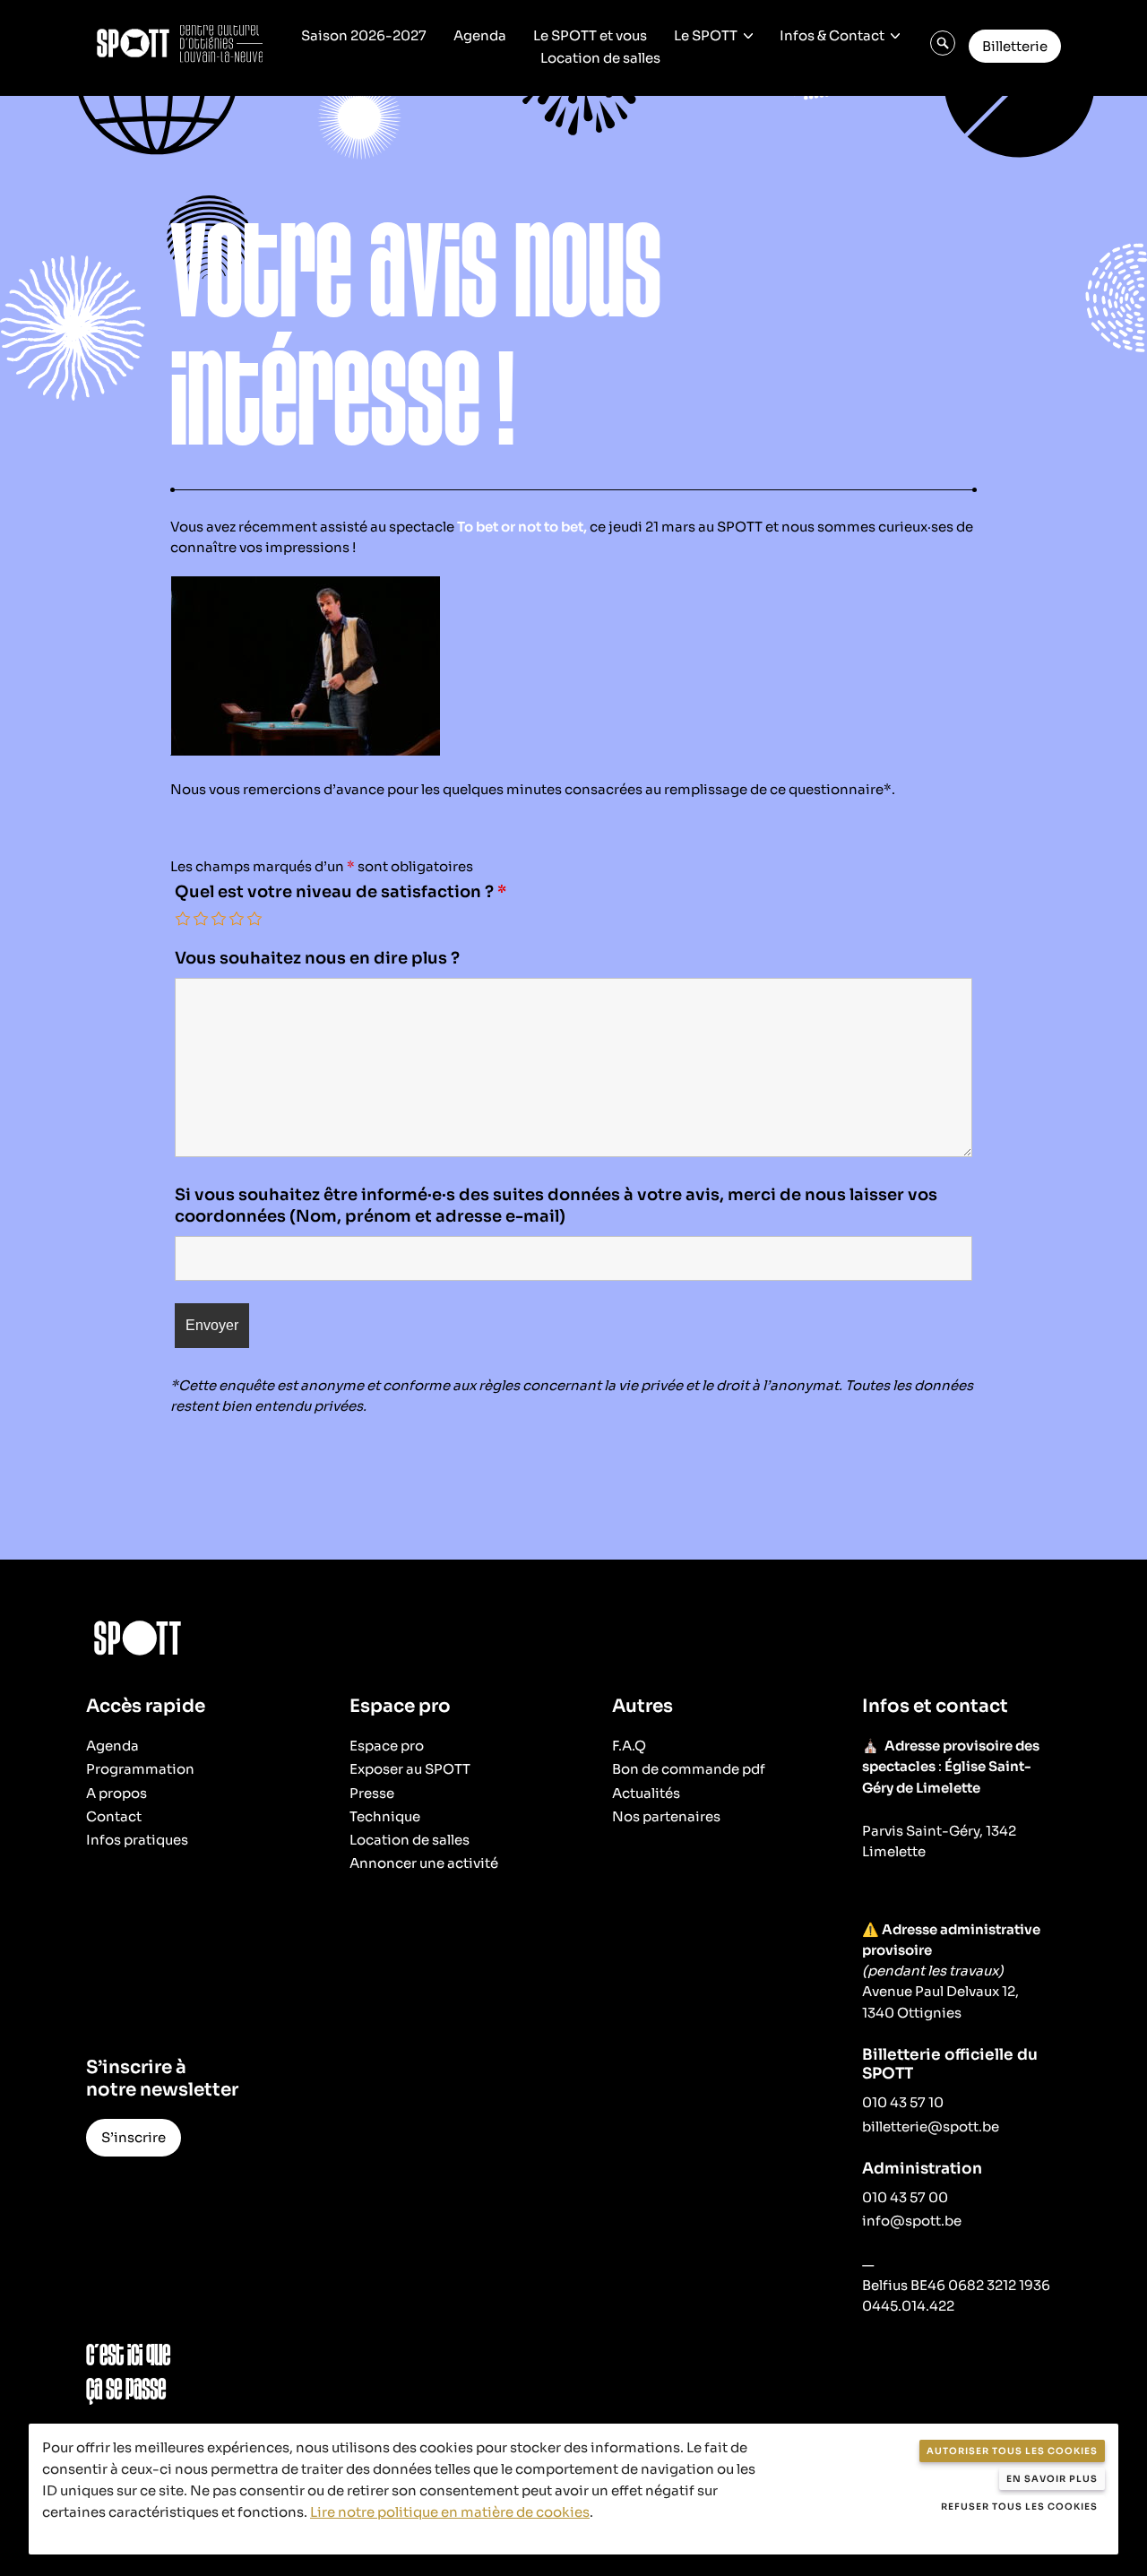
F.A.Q (629, 1746)
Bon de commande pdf (689, 1769)
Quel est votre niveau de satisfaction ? (341, 892)
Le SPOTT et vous (590, 35)
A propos (116, 1793)
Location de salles (600, 58)
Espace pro (387, 1746)
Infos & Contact (832, 35)
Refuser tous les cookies (1019, 2507)
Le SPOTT (706, 35)
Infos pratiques (137, 1840)
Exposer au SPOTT (410, 1769)
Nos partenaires (666, 1816)
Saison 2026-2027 (364, 35)
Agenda (480, 35)
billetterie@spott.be (931, 2126)
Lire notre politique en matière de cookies (450, 2512)
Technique (385, 1816)
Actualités (646, 1793)
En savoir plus (1052, 2479)
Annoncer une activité (424, 1863)
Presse (372, 1793)
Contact (114, 1816)
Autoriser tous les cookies (1012, 2451)
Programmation (140, 1769)
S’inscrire (134, 2137)
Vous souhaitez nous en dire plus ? (317, 958)
